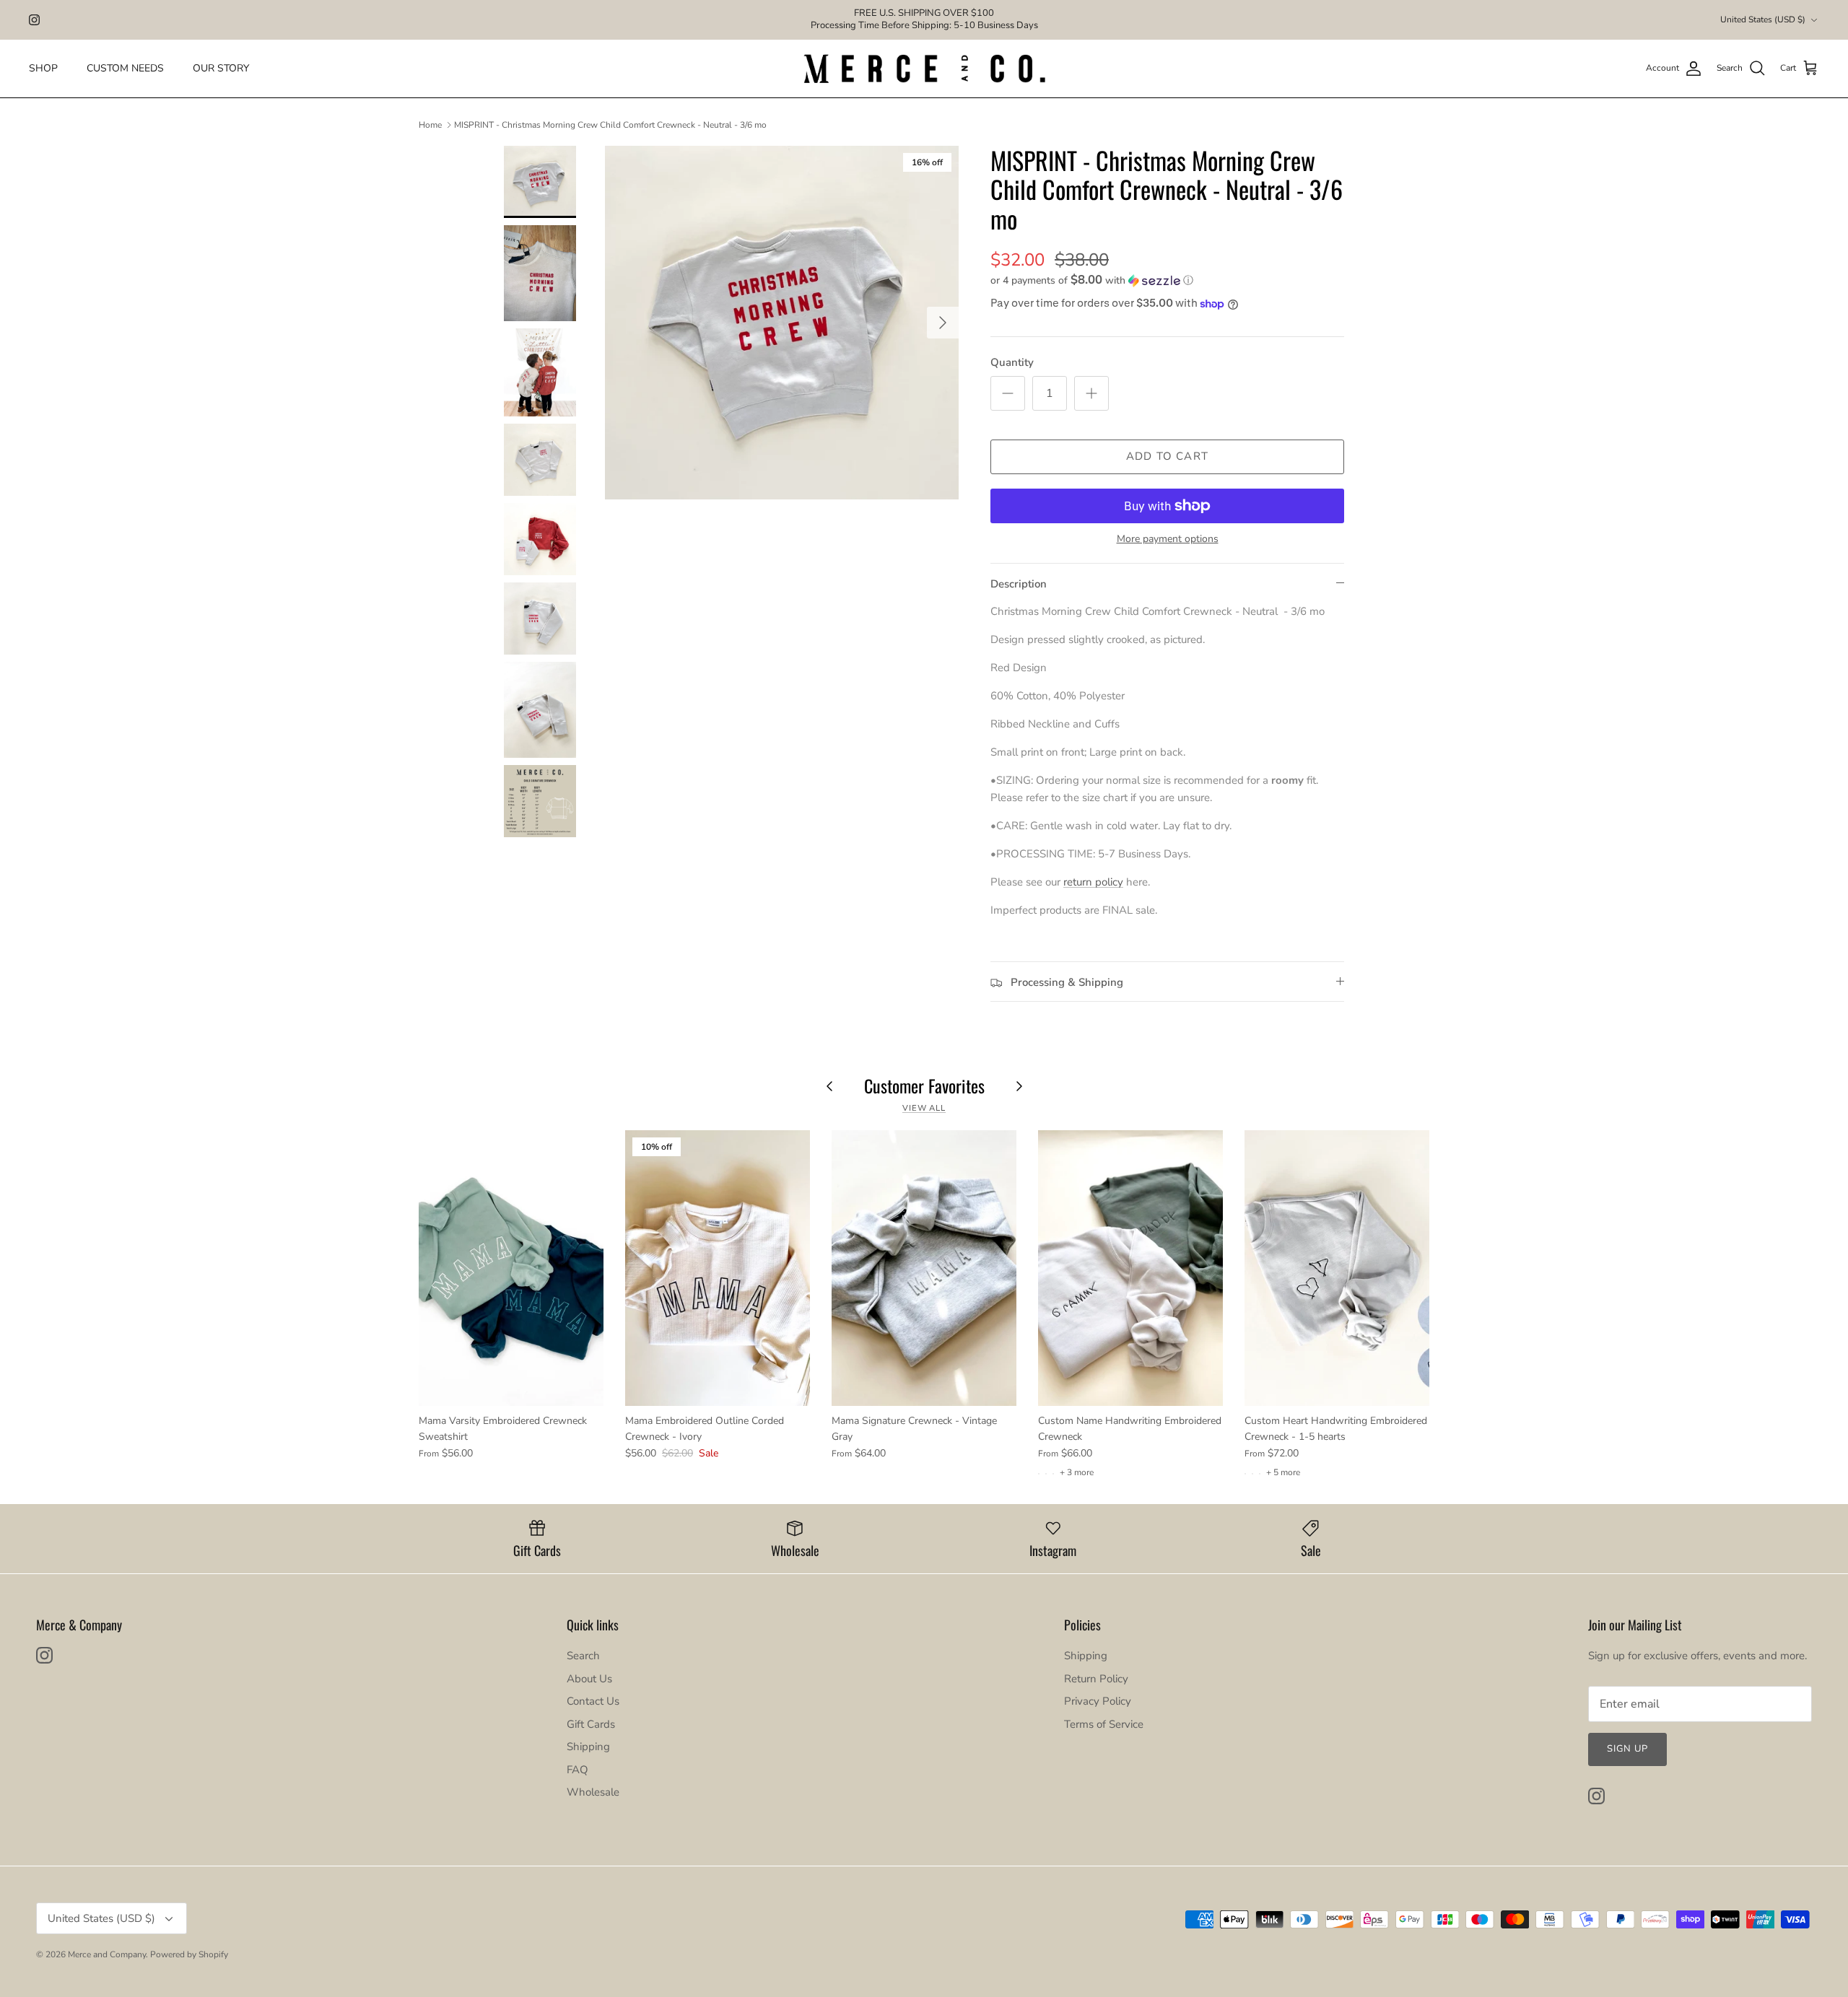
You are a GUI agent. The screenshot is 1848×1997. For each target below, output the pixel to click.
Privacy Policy (1098, 1701)
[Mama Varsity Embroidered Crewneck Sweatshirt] (511, 1268)
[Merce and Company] (924, 69)
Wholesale (593, 1792)
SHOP (43, 68)
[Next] (943, 323)
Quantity (1012, 362)
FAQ (577, 1770)
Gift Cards (591, 1724)
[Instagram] (34, 20)
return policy (1093, 882)
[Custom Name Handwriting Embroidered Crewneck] (1130, 1268)
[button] (1092, 280)
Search (583, 1656)
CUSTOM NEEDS (125, 68)
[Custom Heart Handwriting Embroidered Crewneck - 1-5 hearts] (1337, 1268)
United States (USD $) (1763, 19)
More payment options (1168, 539)
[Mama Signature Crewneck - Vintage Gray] (924, 1268)
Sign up (1627, 1749)
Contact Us (593, 1701)
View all (924, 1108)
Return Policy (1096, 1679)
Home (430, 125)
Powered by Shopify (189, 1954)
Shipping (588, 1747)
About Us (589, 1679)
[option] (782, 323)
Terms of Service (1104, 1724)
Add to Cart (1167, 456)
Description (1019, 584)
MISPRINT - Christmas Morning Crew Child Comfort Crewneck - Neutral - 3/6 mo (610, 125)
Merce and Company (107, 1954)
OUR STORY (221, 68)
